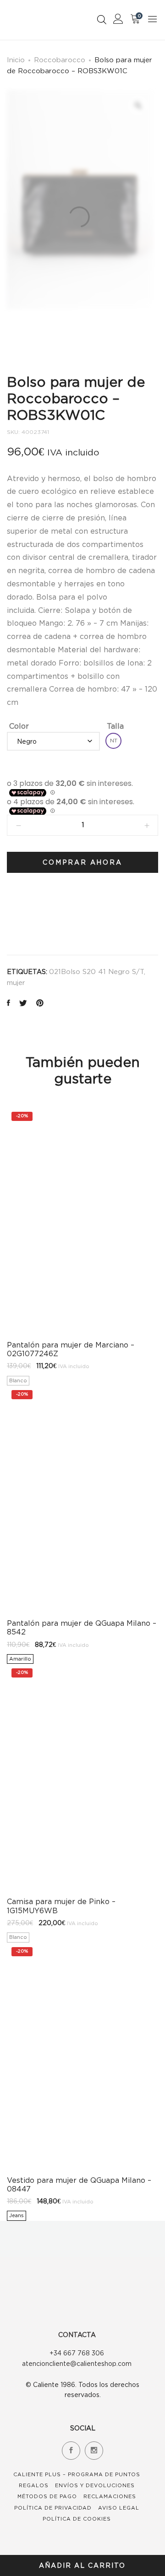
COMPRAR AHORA (82, 862)
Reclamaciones (110, 2496)
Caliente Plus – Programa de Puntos (77, 2474)
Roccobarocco (60, 60)
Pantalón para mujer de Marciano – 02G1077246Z (71, 1349)
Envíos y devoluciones (95, 2485)
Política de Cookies (77, 2519)
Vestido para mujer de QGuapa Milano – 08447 (79, 2184)
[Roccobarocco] (29, 917)
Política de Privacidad (53, 2508)
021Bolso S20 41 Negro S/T (96, 971)
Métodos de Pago (47, 2496)
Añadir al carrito (82, 2565)
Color (19, 726)
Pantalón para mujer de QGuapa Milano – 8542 (82, 1627)
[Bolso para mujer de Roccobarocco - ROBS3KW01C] (8, 1004)
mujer (16, 982)
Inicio (16, 60)
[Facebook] (71, 2451)
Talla (115, 726)
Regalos (34, 2485)
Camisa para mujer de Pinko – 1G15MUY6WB (61, 1906)
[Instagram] (94, 2451)
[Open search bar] (102, 19)
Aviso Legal (119, 2508)
